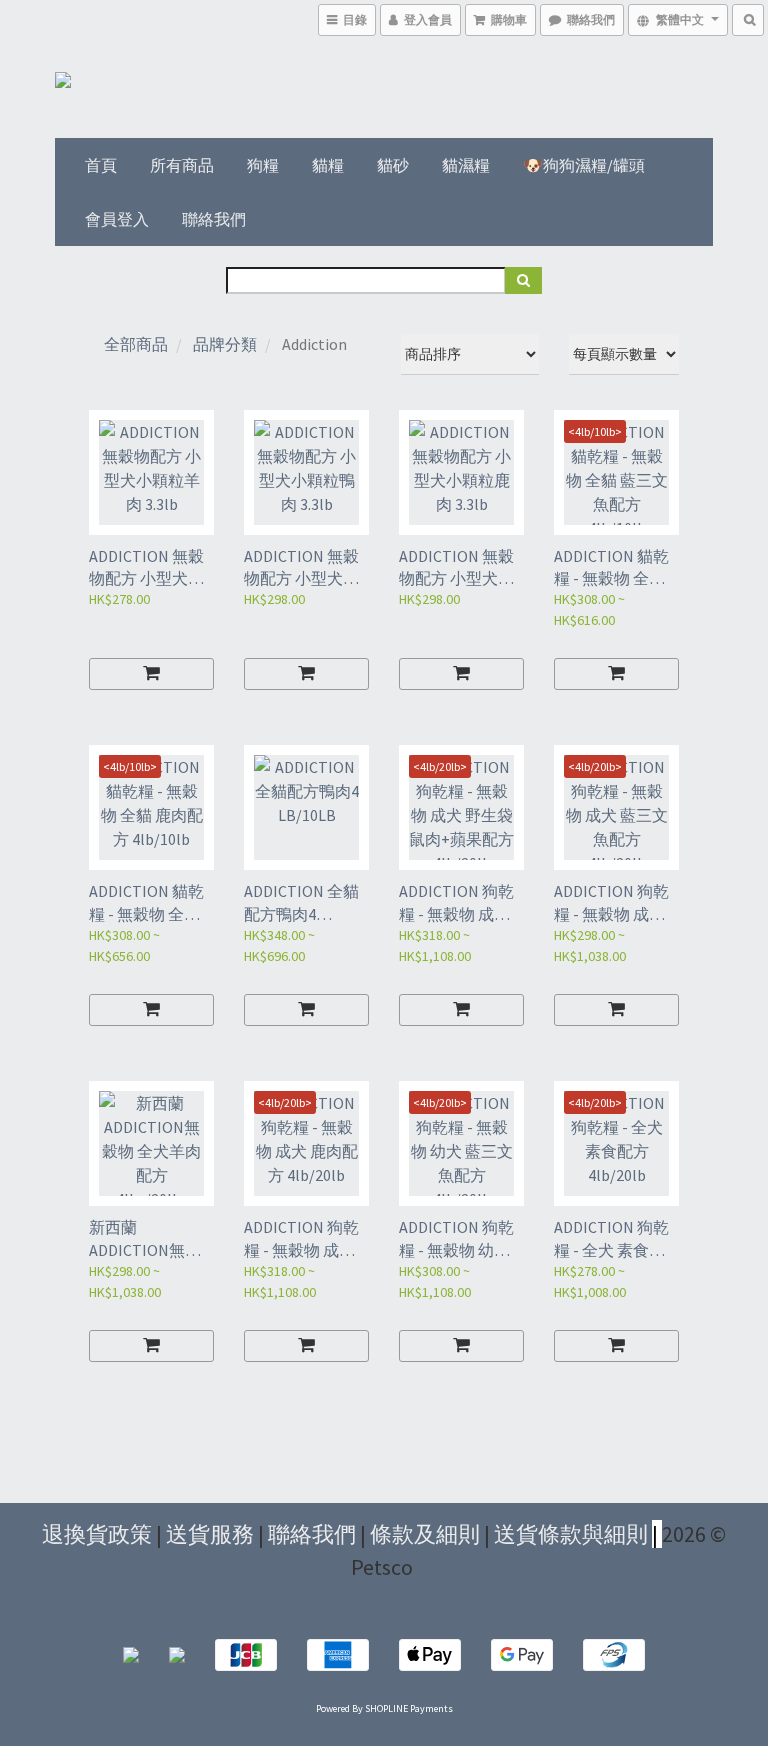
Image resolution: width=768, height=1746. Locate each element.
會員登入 (117, 219)
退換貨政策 (97, 1534)
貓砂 (393, 165)
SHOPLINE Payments (409, 1708)
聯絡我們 (214, 219)
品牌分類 (225, 344)
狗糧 (263, 165)
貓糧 (328, 165)
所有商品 (182, 165)
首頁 (101, 165)
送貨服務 (210, 1534)
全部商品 (136, 344)
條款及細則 (425, 1534)
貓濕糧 (466, 165)
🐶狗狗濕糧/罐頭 (584, 165)
